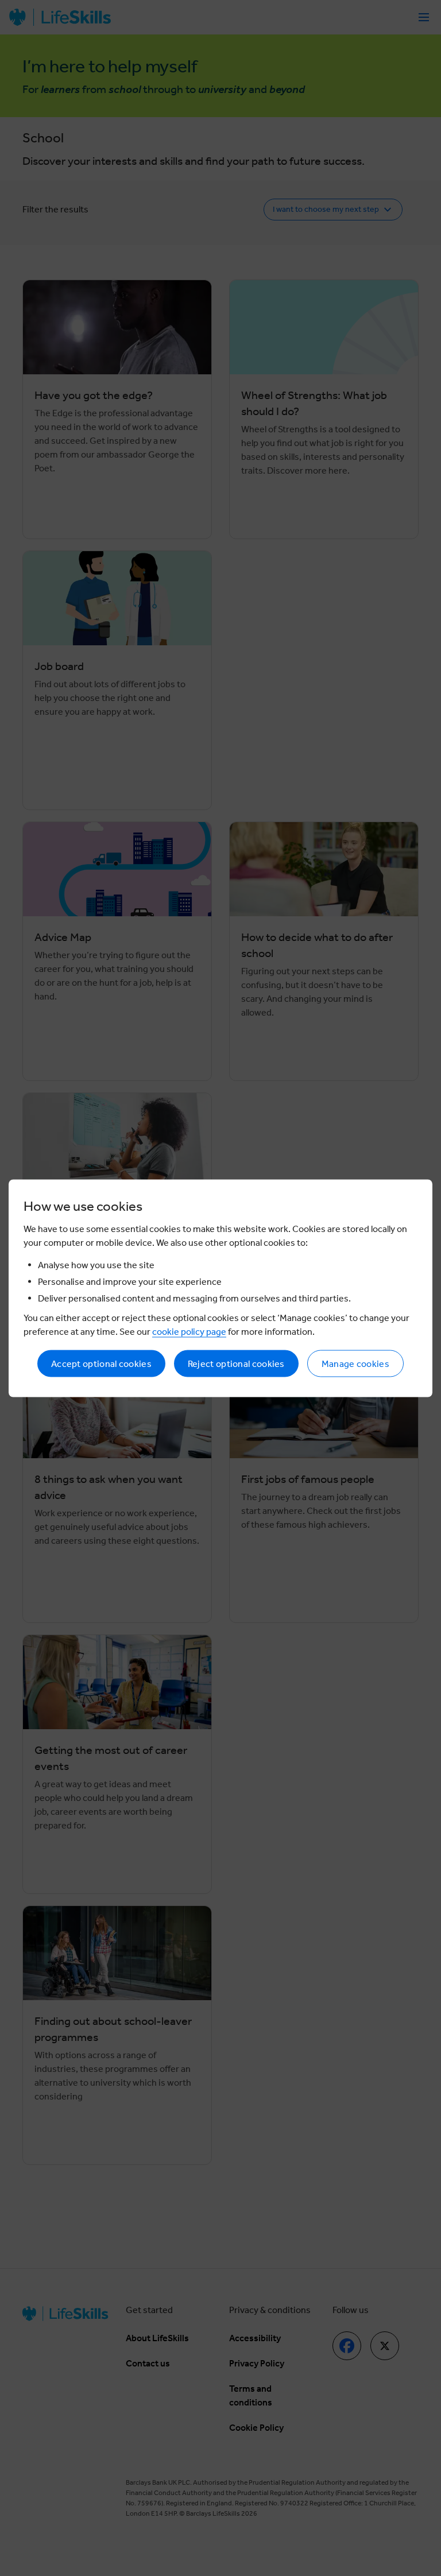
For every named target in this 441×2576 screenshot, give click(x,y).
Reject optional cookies (236, 1363)
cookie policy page (189, 1331)
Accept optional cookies (101, 1363)
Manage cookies (355, 1363)
